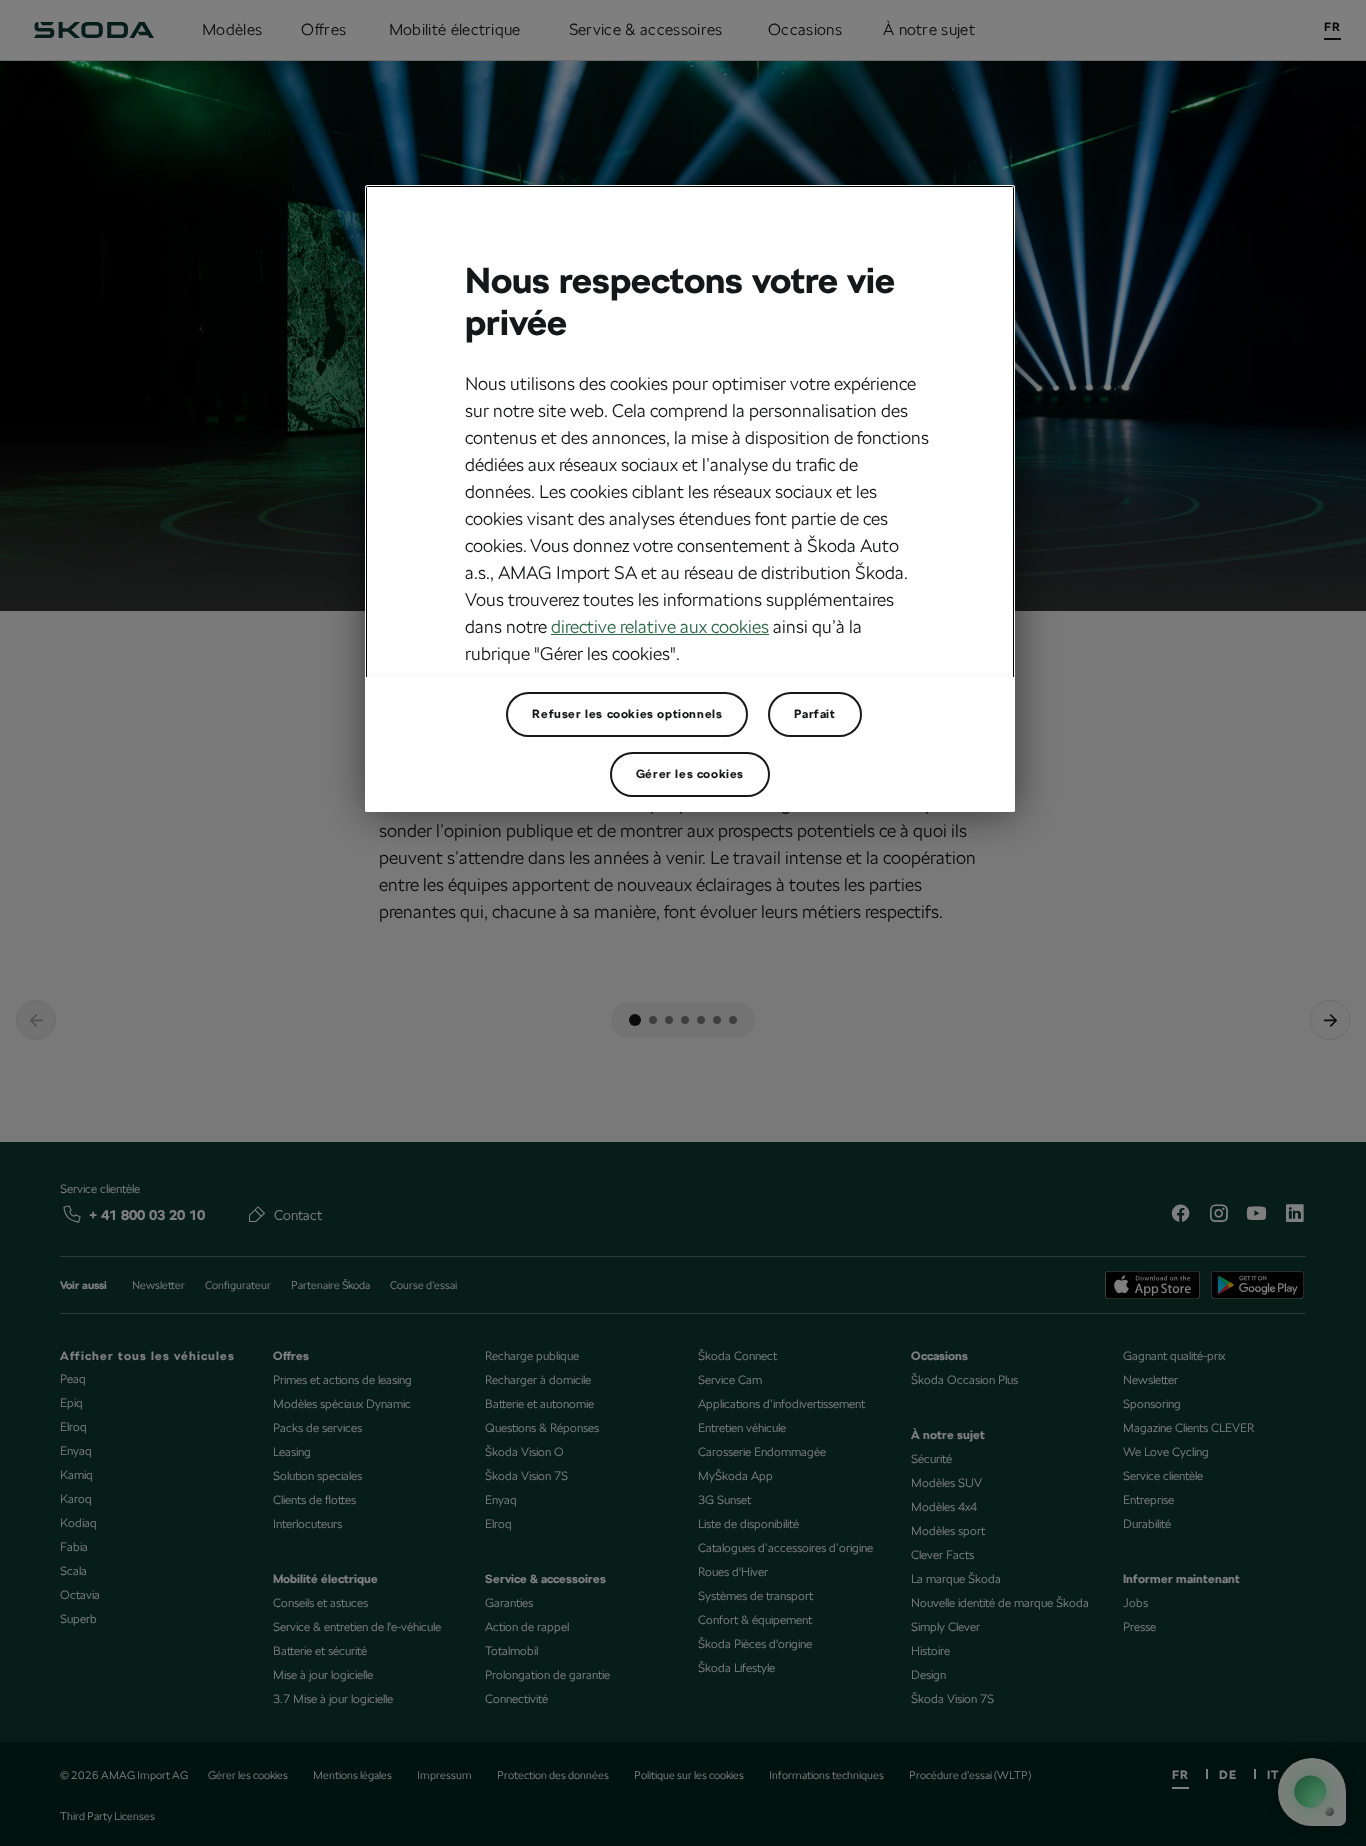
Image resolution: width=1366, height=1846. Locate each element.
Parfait (814, 714)
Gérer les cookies (690, 774)
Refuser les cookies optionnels (627, 714)
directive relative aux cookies (660, 626)
